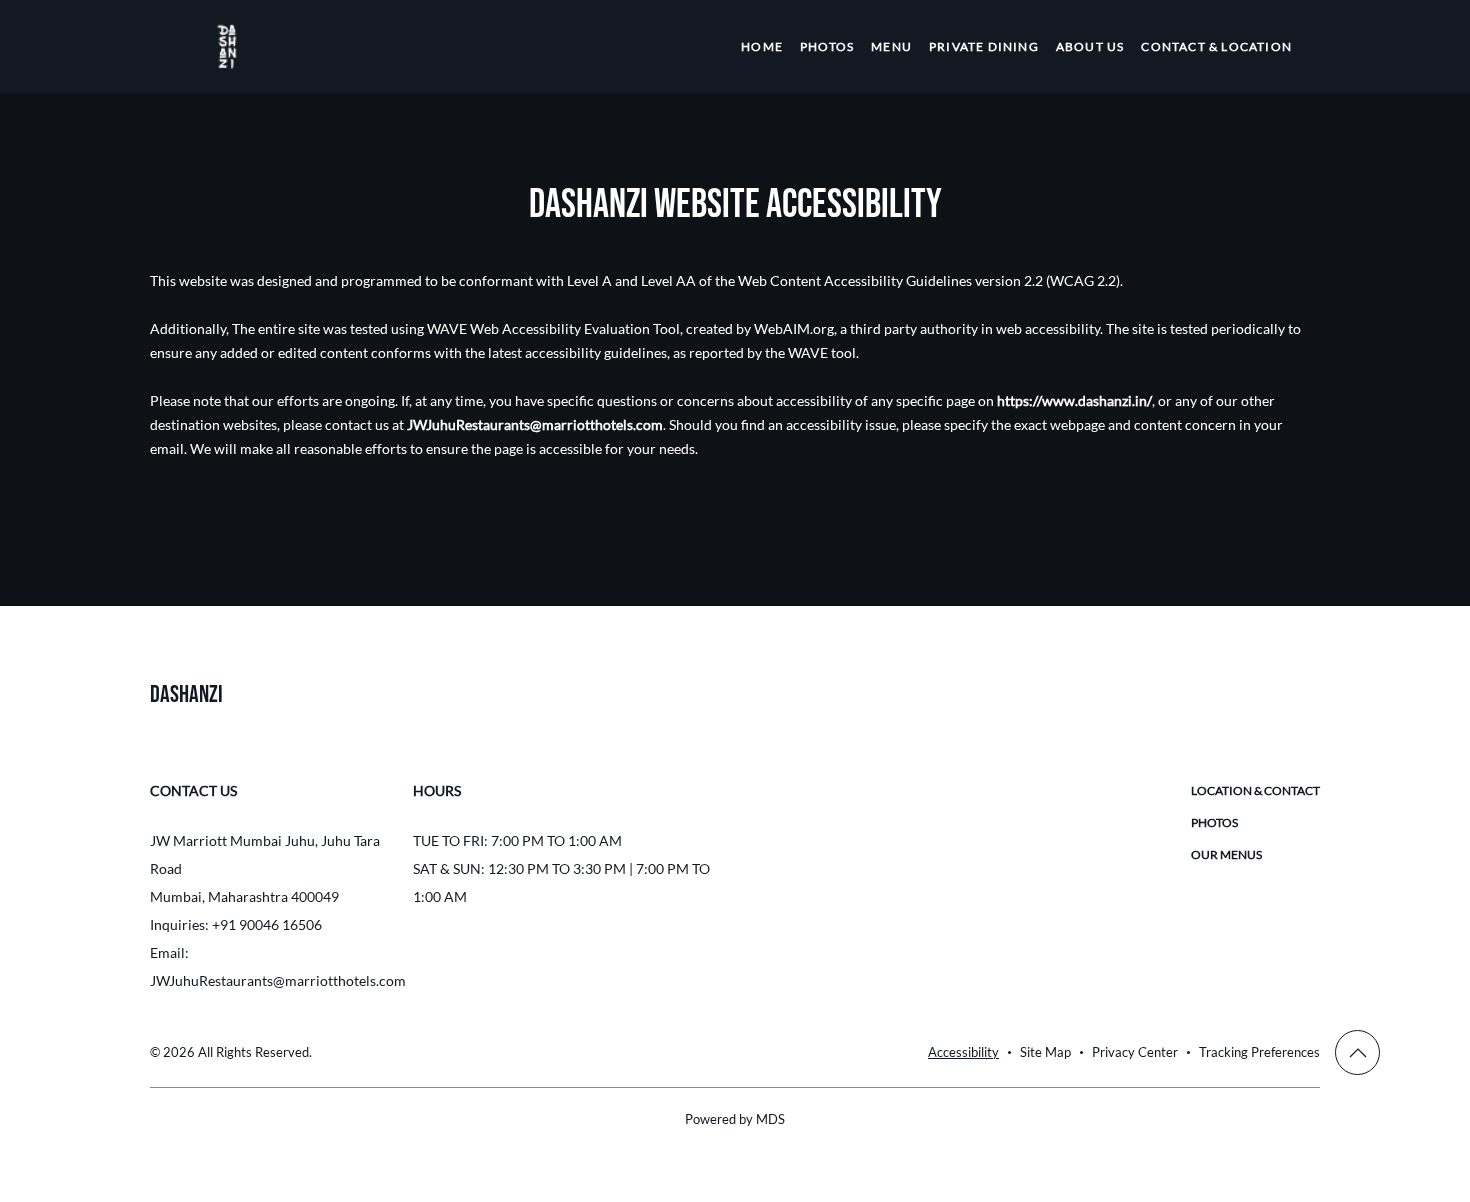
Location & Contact (1255, 790)
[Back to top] (1357, 1052)
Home (762, 46)
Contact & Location (1216, 46)
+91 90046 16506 (267, 924)
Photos (827, 46)
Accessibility (963, 1052)
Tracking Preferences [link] (1259, 1052)
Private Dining (984, 46)
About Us (1090, 46)
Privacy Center (1135, 1052)
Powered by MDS (735, 1119)
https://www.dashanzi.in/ (1074, 400)
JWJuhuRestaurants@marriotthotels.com (535, 424)
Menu (891, 46)
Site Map (1045, 1052)
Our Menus (1226, 854)
